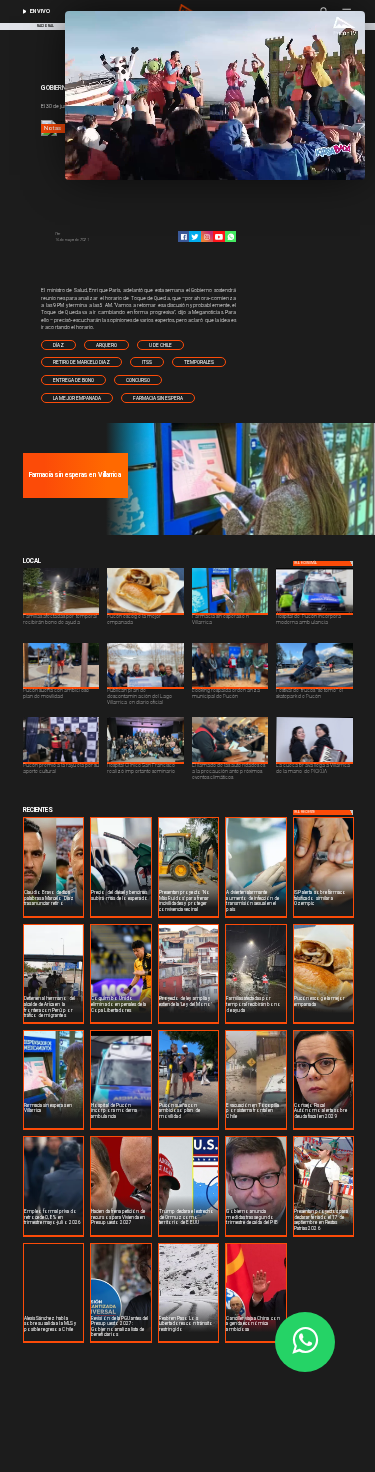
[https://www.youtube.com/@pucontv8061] (219, 237)
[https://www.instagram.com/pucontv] (207, 237)
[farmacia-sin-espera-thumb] (238, 534)
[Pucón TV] (95, 234)
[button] (58, 345)
